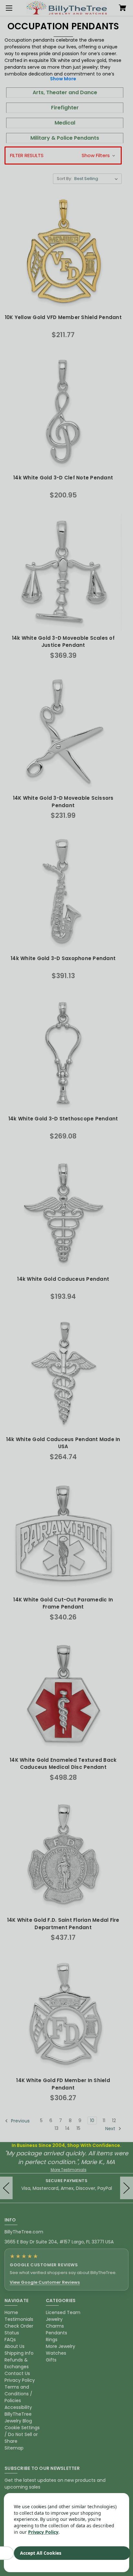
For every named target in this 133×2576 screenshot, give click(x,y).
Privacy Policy (43, 2532)
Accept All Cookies (41, 2553)
